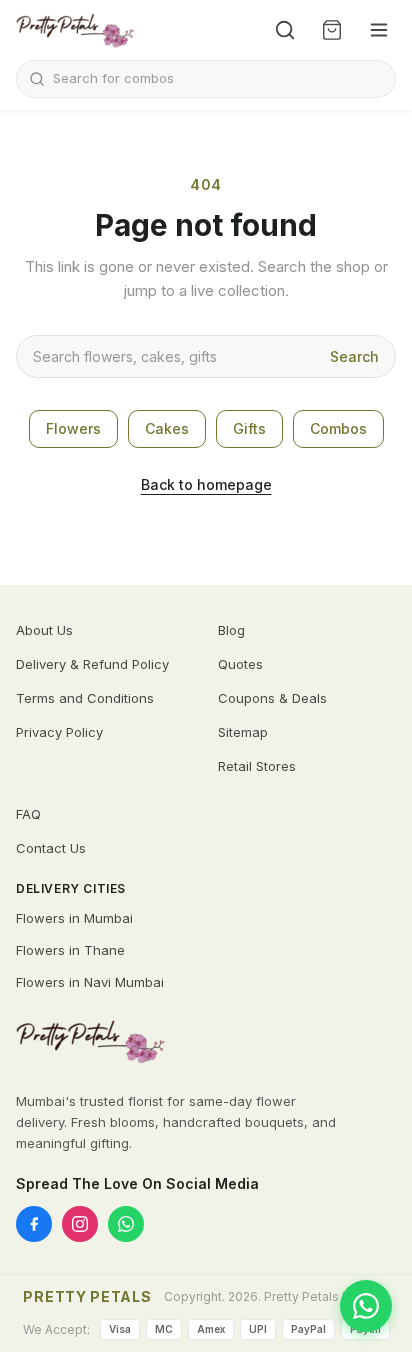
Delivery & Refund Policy (92, 664)
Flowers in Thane (70, 950)
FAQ (28, 814)
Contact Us (51, 848)
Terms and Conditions (85, 698)
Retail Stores (257, 766)
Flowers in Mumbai (74, 918)
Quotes (240, 664)
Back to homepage (206, 484)
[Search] (285, 30)
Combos (338, 428)
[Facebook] (34, 1224)
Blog (231, 630)
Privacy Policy (59, 732)
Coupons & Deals (272, 698)
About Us (44, 630)
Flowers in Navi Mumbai (90, 982)
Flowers (73, 428)
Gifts (249, 428)
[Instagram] (80, 1224)
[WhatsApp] (126, 1224)
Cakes (167, 428)
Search (354, 356)
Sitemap (243, 732)
